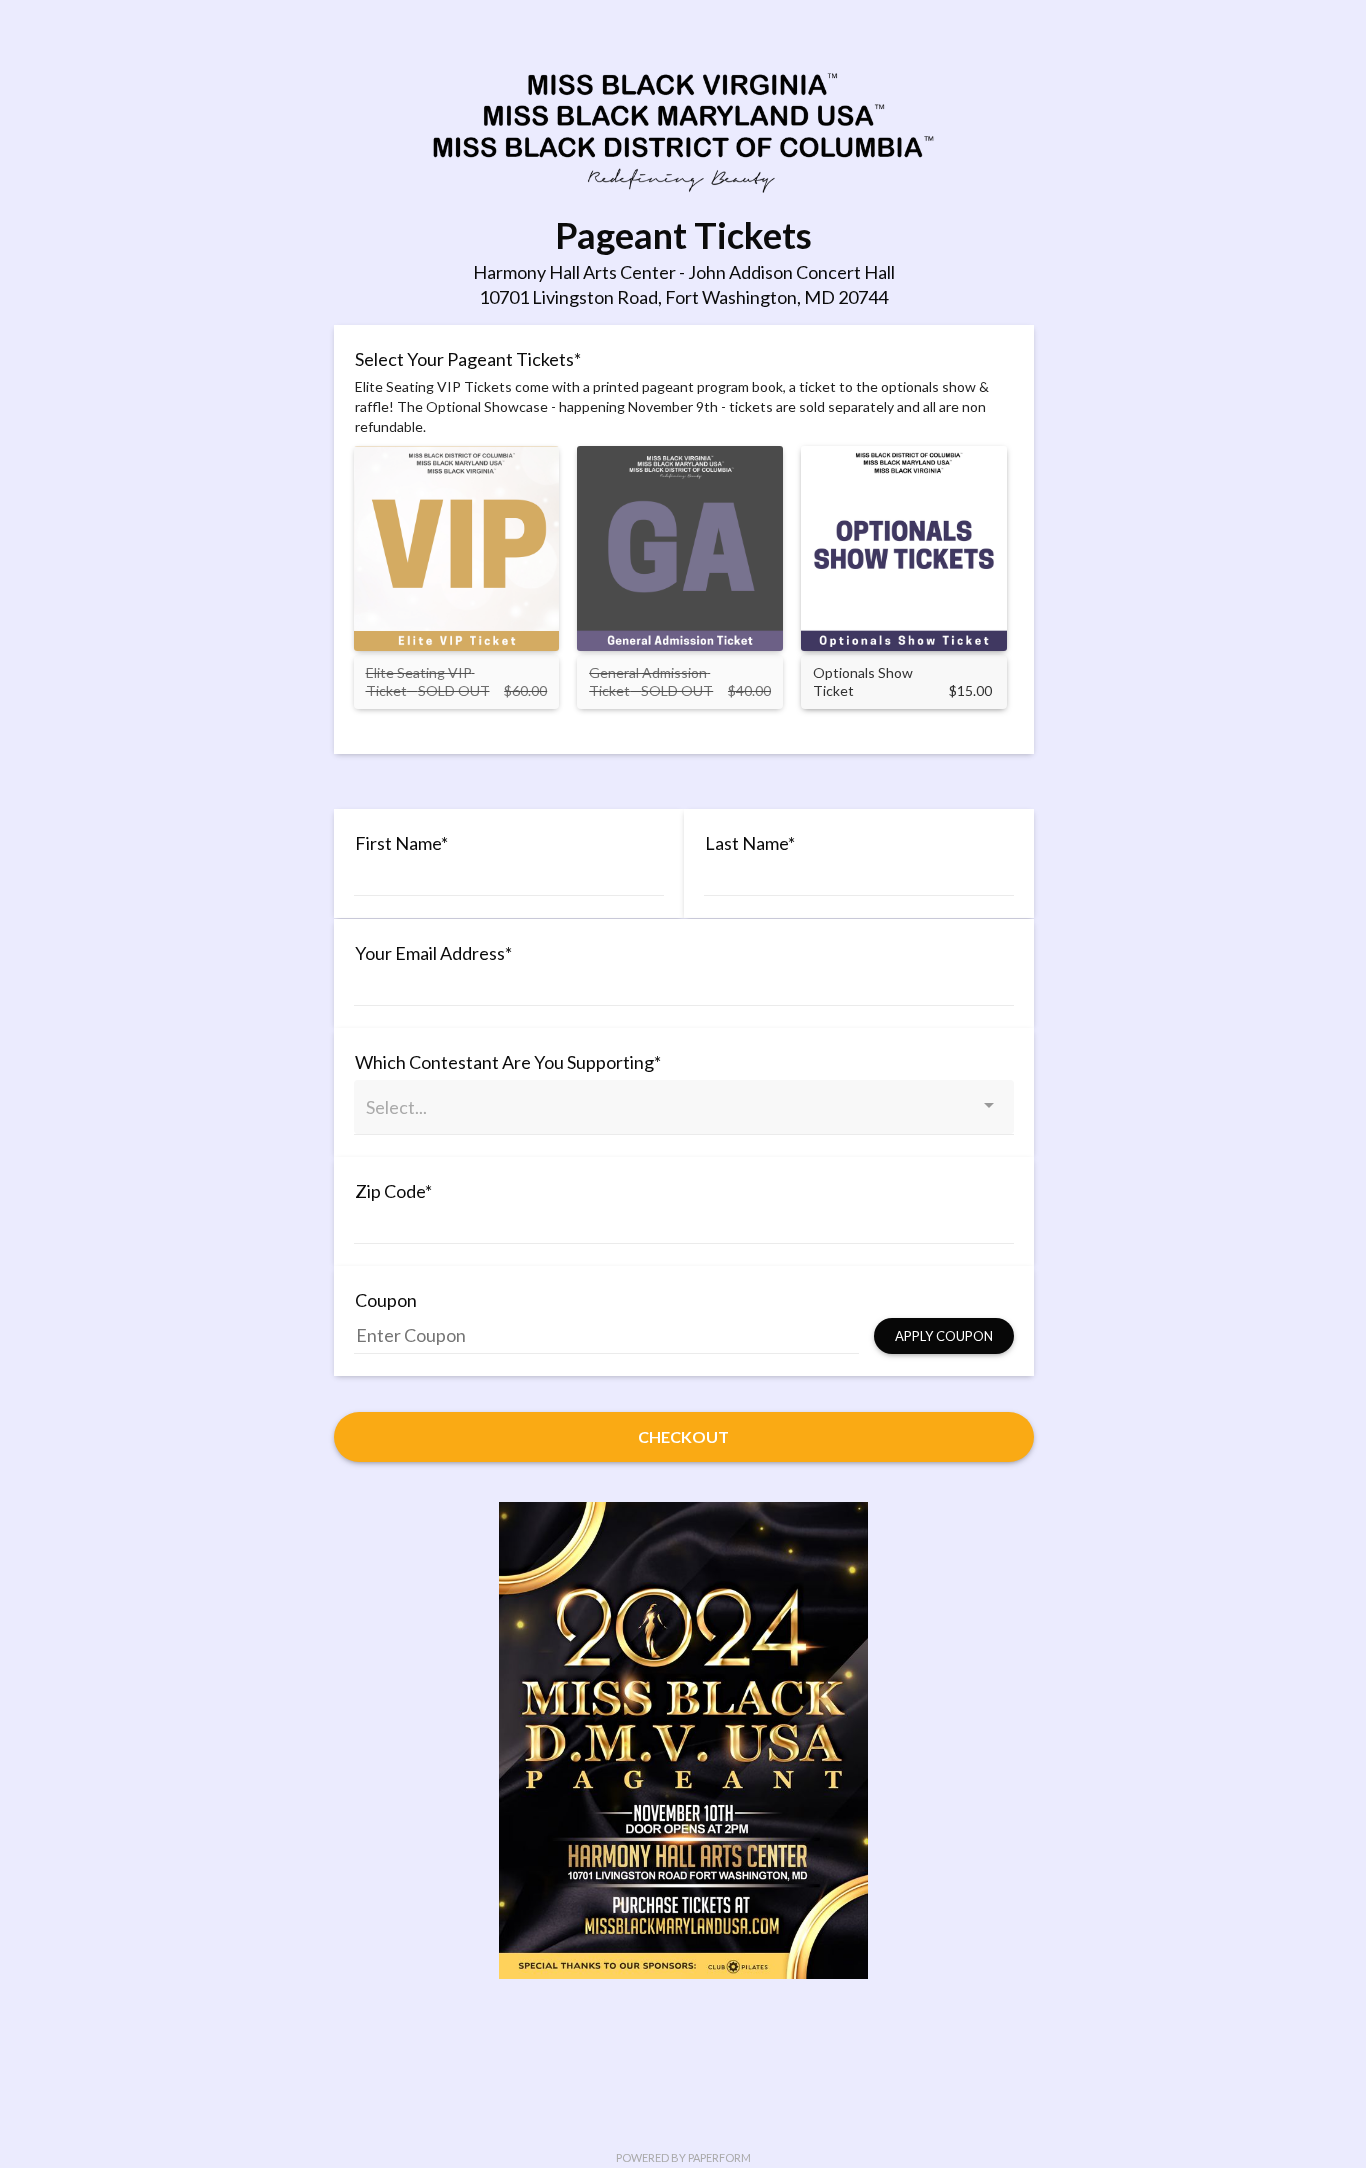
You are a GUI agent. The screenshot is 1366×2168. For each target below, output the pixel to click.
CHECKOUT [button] (683, 1436)
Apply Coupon (944, 1336)
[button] (535, 469)
